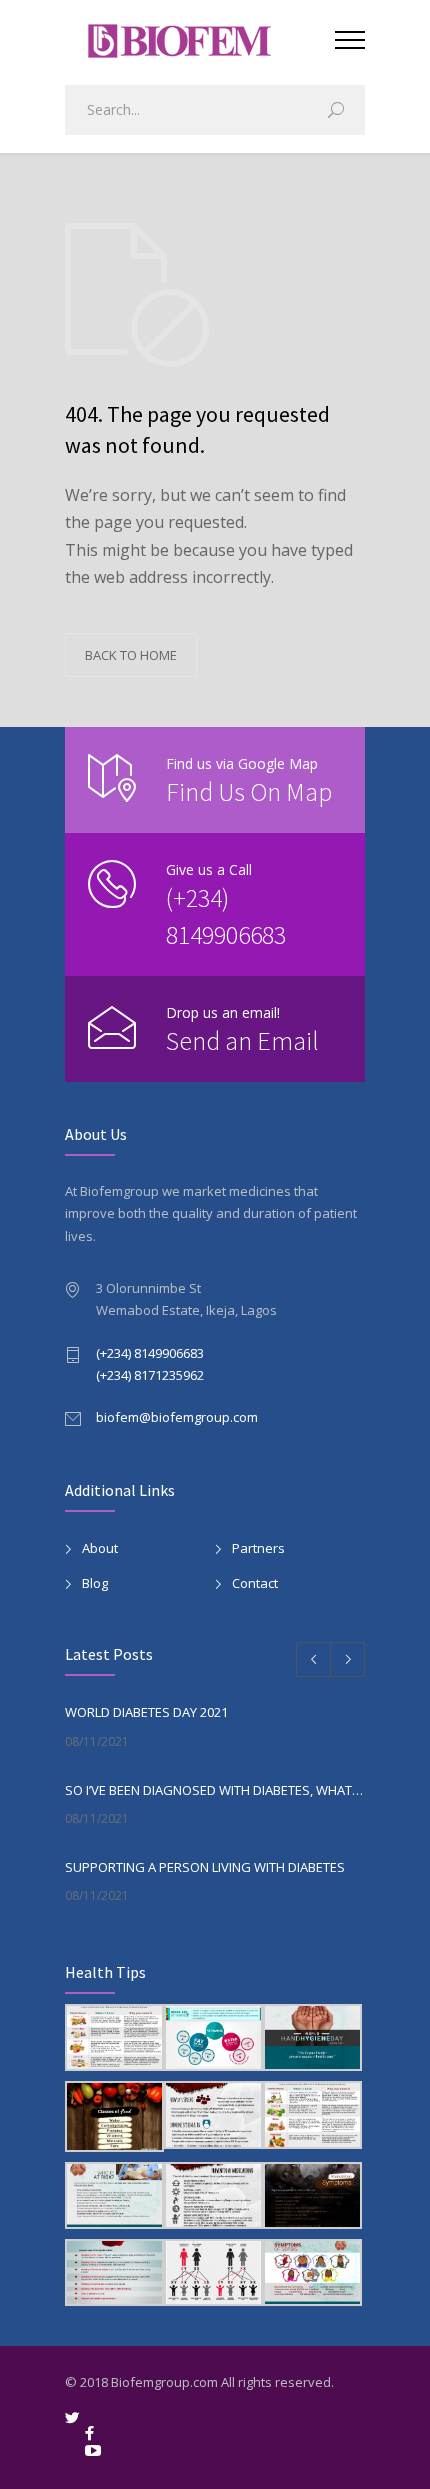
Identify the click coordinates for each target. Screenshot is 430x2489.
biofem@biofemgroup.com (177, 1417)
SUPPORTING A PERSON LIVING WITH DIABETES (205, 1867)
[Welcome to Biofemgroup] (200, 39)
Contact (255, 1583)
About (100, 1548)
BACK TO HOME (131, 655)
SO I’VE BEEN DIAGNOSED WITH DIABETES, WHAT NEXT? (215, 1790)
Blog (95, 1583)
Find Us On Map (249, 791)
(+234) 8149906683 (150, 1353)
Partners (258, 1548)
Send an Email (242, 1040)
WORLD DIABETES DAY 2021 (146, 1712)
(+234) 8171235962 (150, 1375)
